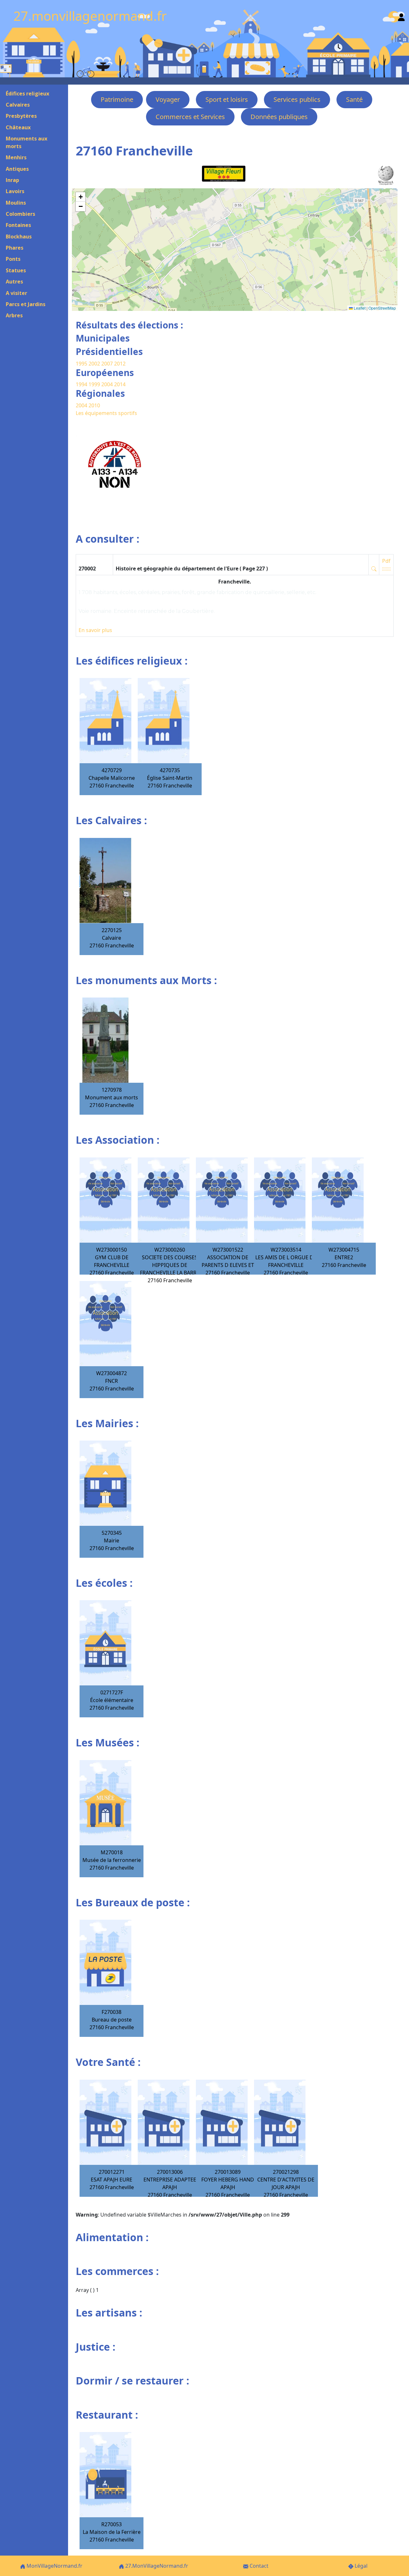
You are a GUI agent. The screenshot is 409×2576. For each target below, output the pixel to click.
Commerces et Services (190, 117)
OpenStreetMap (382, 308)
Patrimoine (117, 99)
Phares (15, 248)
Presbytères (21, 116)
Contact (258, 2566)
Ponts (13, 259)
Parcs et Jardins (26, 304)
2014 (120, 384)
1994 (82, 384)
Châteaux (18, 127)
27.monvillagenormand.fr (90, 16)
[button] (81, 197)
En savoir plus (95, 630)
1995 (81, 364)
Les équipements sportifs (106, 413)
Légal (360, 2566)
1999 (95, 384)
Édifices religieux (27, 94)
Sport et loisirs (227, 99)
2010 (94, 405)
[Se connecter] (401, 16)
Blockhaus (19, 237)
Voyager (168, 99)
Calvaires (18, 105)
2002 (94, 364)
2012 (120, 364)
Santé (354, 99)
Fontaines (18, 225)
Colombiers (20, 214)
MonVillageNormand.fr (54, 2566)
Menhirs (16, 157)
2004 (108, 384)
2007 (107, 364)
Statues (16, 270)
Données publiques (279, 117)
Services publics (297, 99)
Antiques (17, 169)
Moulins (16, 203)
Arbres (14, 315)
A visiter (16, 293)
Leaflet (359, 308)
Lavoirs (15, 191)
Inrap (12, 180)
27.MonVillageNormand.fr (156, 2566)
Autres (14, 282)
